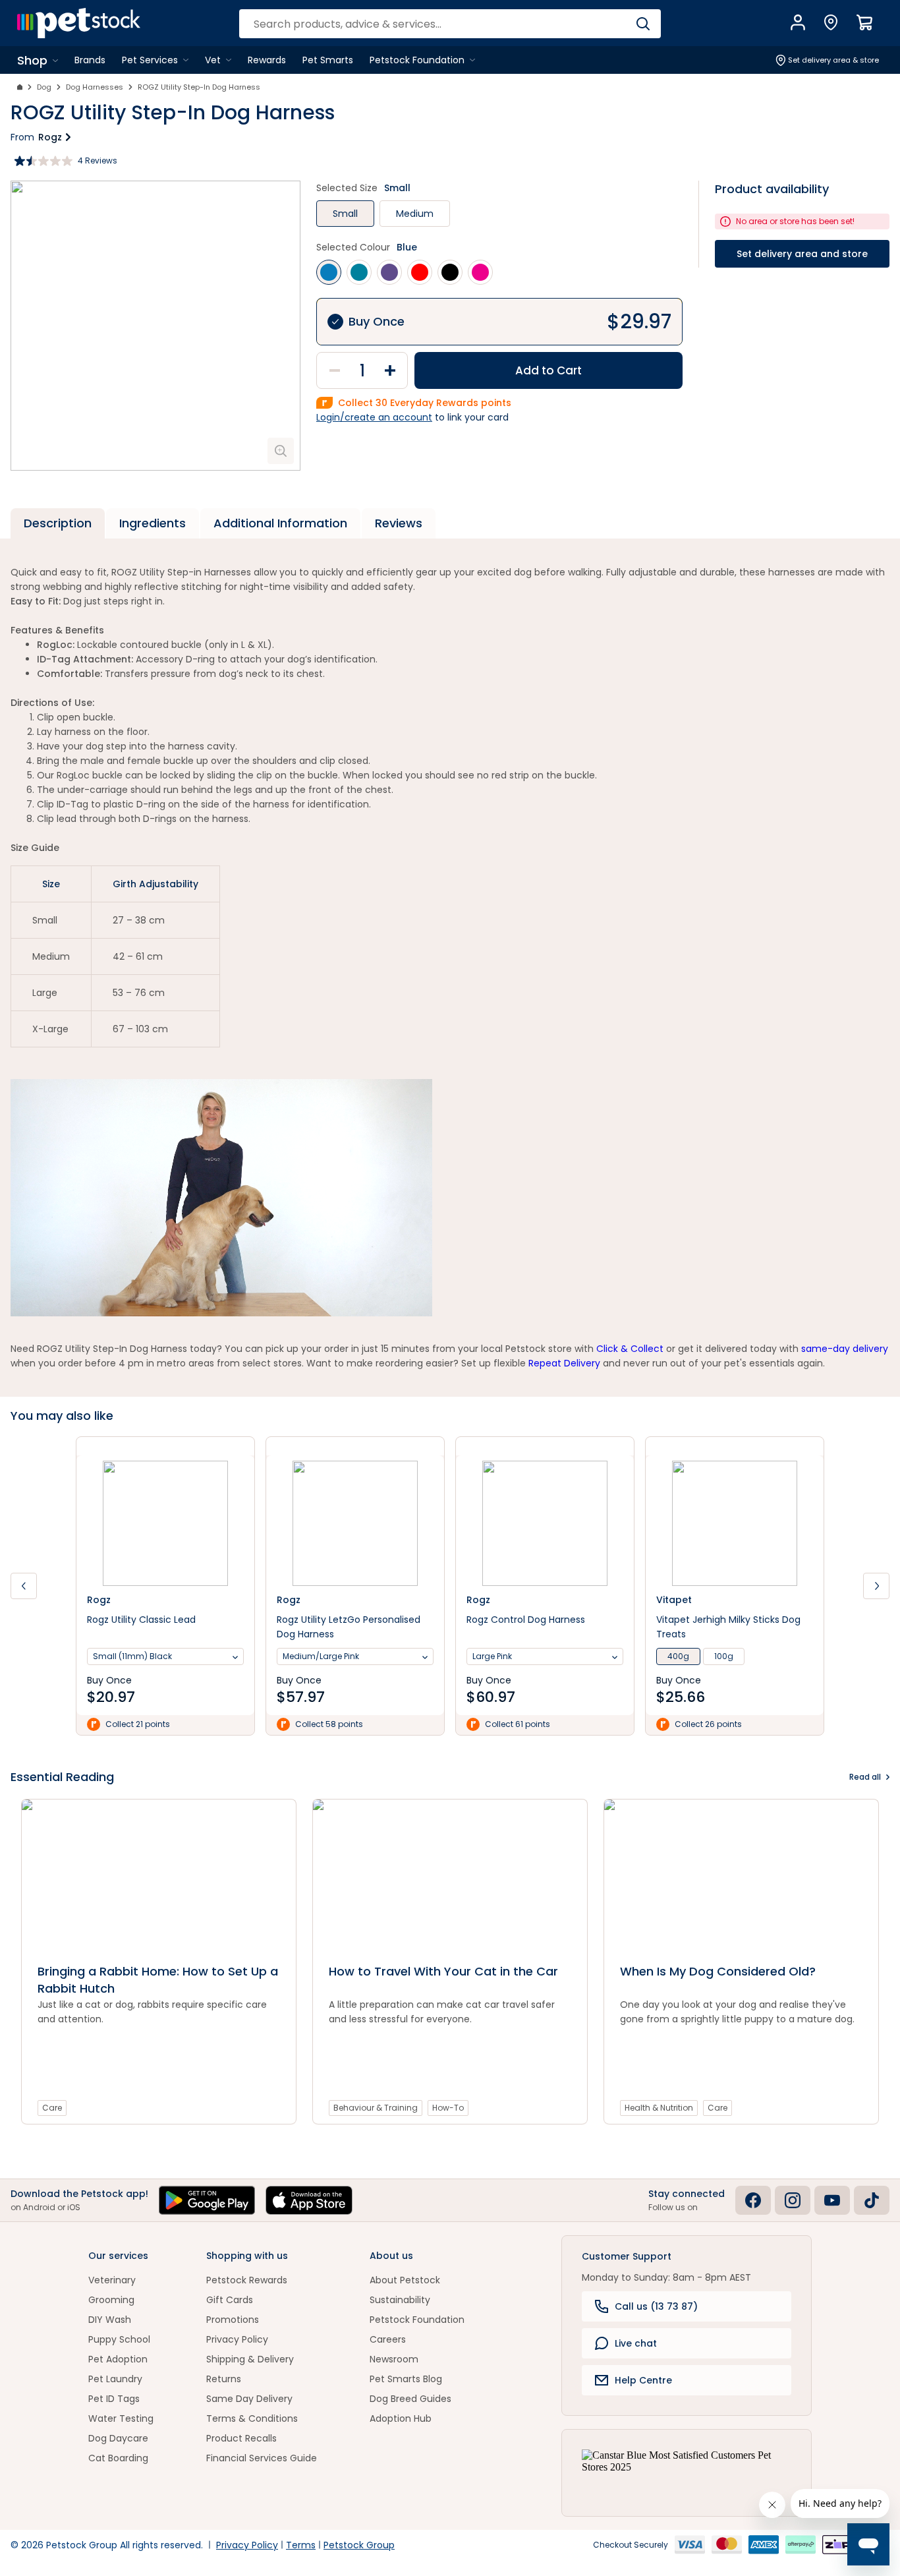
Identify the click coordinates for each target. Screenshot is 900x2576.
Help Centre (643, 2380)
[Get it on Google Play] (207, 2200)
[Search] (643, 24)
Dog (44, 87)
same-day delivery (845, 1349)
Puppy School (119, 2339)
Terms (301, 2545)
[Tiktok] (872, 2200)
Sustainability (400, 2300)
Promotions (233, 2320)
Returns (224, 2379)
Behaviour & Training (376, 2108)
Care (52, 2108)
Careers (388, 2339)
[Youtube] (832, 2200)
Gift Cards (230, 2300)
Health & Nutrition (659, 2108)
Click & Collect (630, 1349)
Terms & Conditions (252, 2418)
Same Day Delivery (249, 2399)
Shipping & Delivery (250, 2359)
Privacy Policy (237, 2339)
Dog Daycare (118, 2438)
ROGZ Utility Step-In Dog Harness (199, 87)
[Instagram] (793, 2200)
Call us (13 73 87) (656, 2306)
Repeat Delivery (564, 1363)
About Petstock (405, 2280)
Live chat (636, 2343)
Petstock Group (359, 2545)
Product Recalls (241, 2438)
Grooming (111, 2300)
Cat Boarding (118, 2458)
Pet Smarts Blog (406, 2379)
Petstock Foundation (417, 2320)
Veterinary (112, 2280)
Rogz (50, 137)
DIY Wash (110, 2320)
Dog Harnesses (95, 87)
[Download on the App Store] (309, 2200)
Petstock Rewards (247, 2280)
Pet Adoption (118, 2359)
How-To (448, 2108)
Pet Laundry (115, 2379)
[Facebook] (753, 2200)
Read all (865, 1777)
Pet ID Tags (114, 2399)
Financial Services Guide (262, 2458)
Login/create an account (374, 417)
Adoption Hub (401, 2418)
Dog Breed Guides (410, 2399)
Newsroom (394, 2359)
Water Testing (121, 2418)
